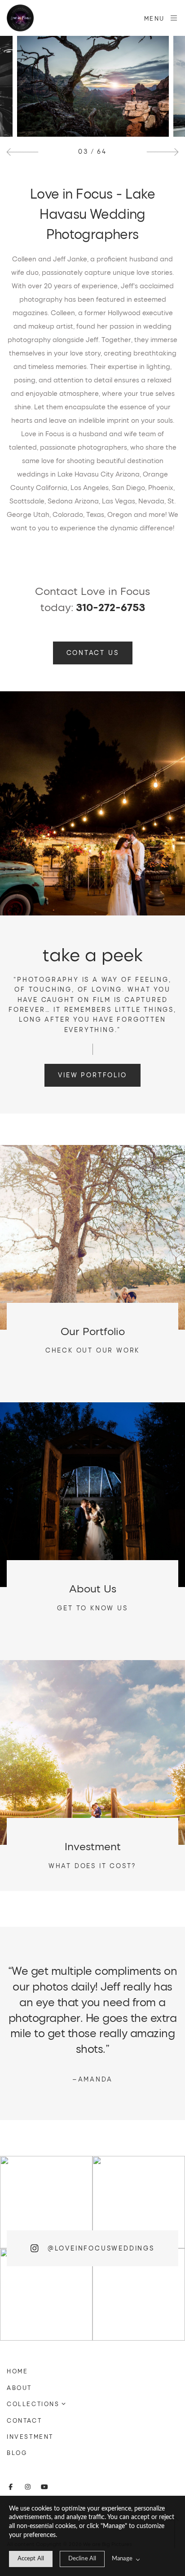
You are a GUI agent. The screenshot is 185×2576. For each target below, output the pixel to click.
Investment (30, 2437)
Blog (17, 2453)
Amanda (93, 2079)
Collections (33, 2404)
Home (17, 2371)
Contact (24, 2420)
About (19, 2388)
